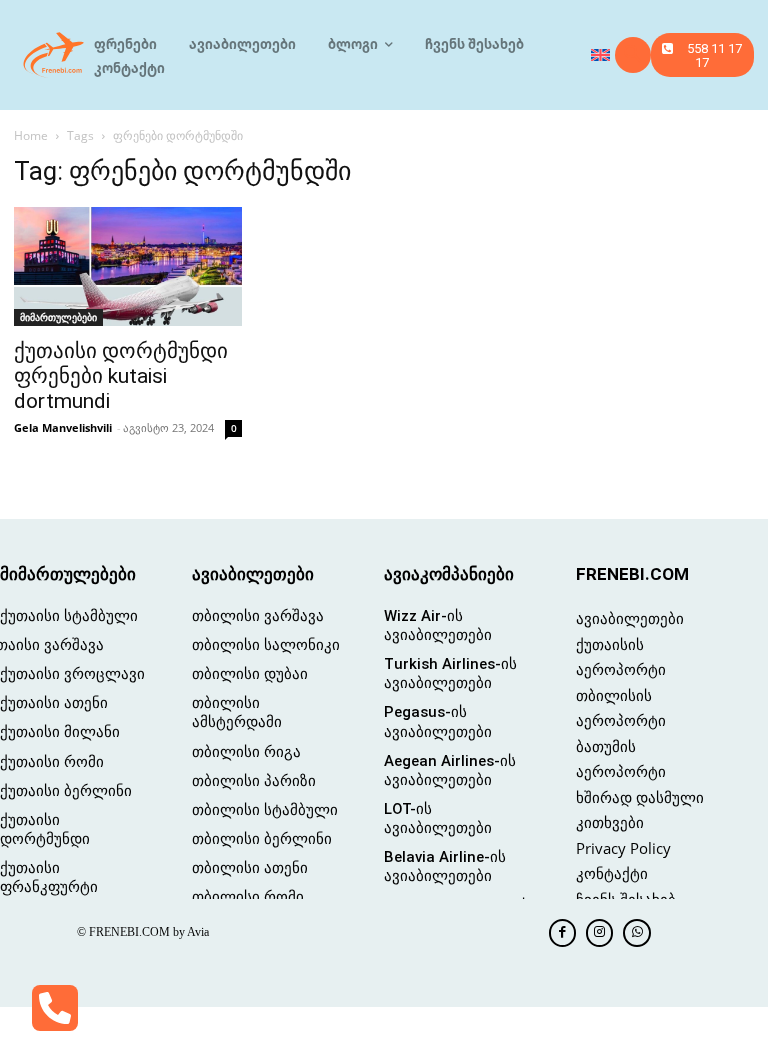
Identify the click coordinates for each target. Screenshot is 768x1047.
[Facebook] (562, 932)
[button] (633, 55)
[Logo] (54, 55)
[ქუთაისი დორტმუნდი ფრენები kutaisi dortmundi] (128, 266)
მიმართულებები (58, 317)
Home (31, 135)
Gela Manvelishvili (63, 427)
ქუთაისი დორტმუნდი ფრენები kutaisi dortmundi (121, 376)
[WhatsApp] (636, 932)
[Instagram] (599, 932)
